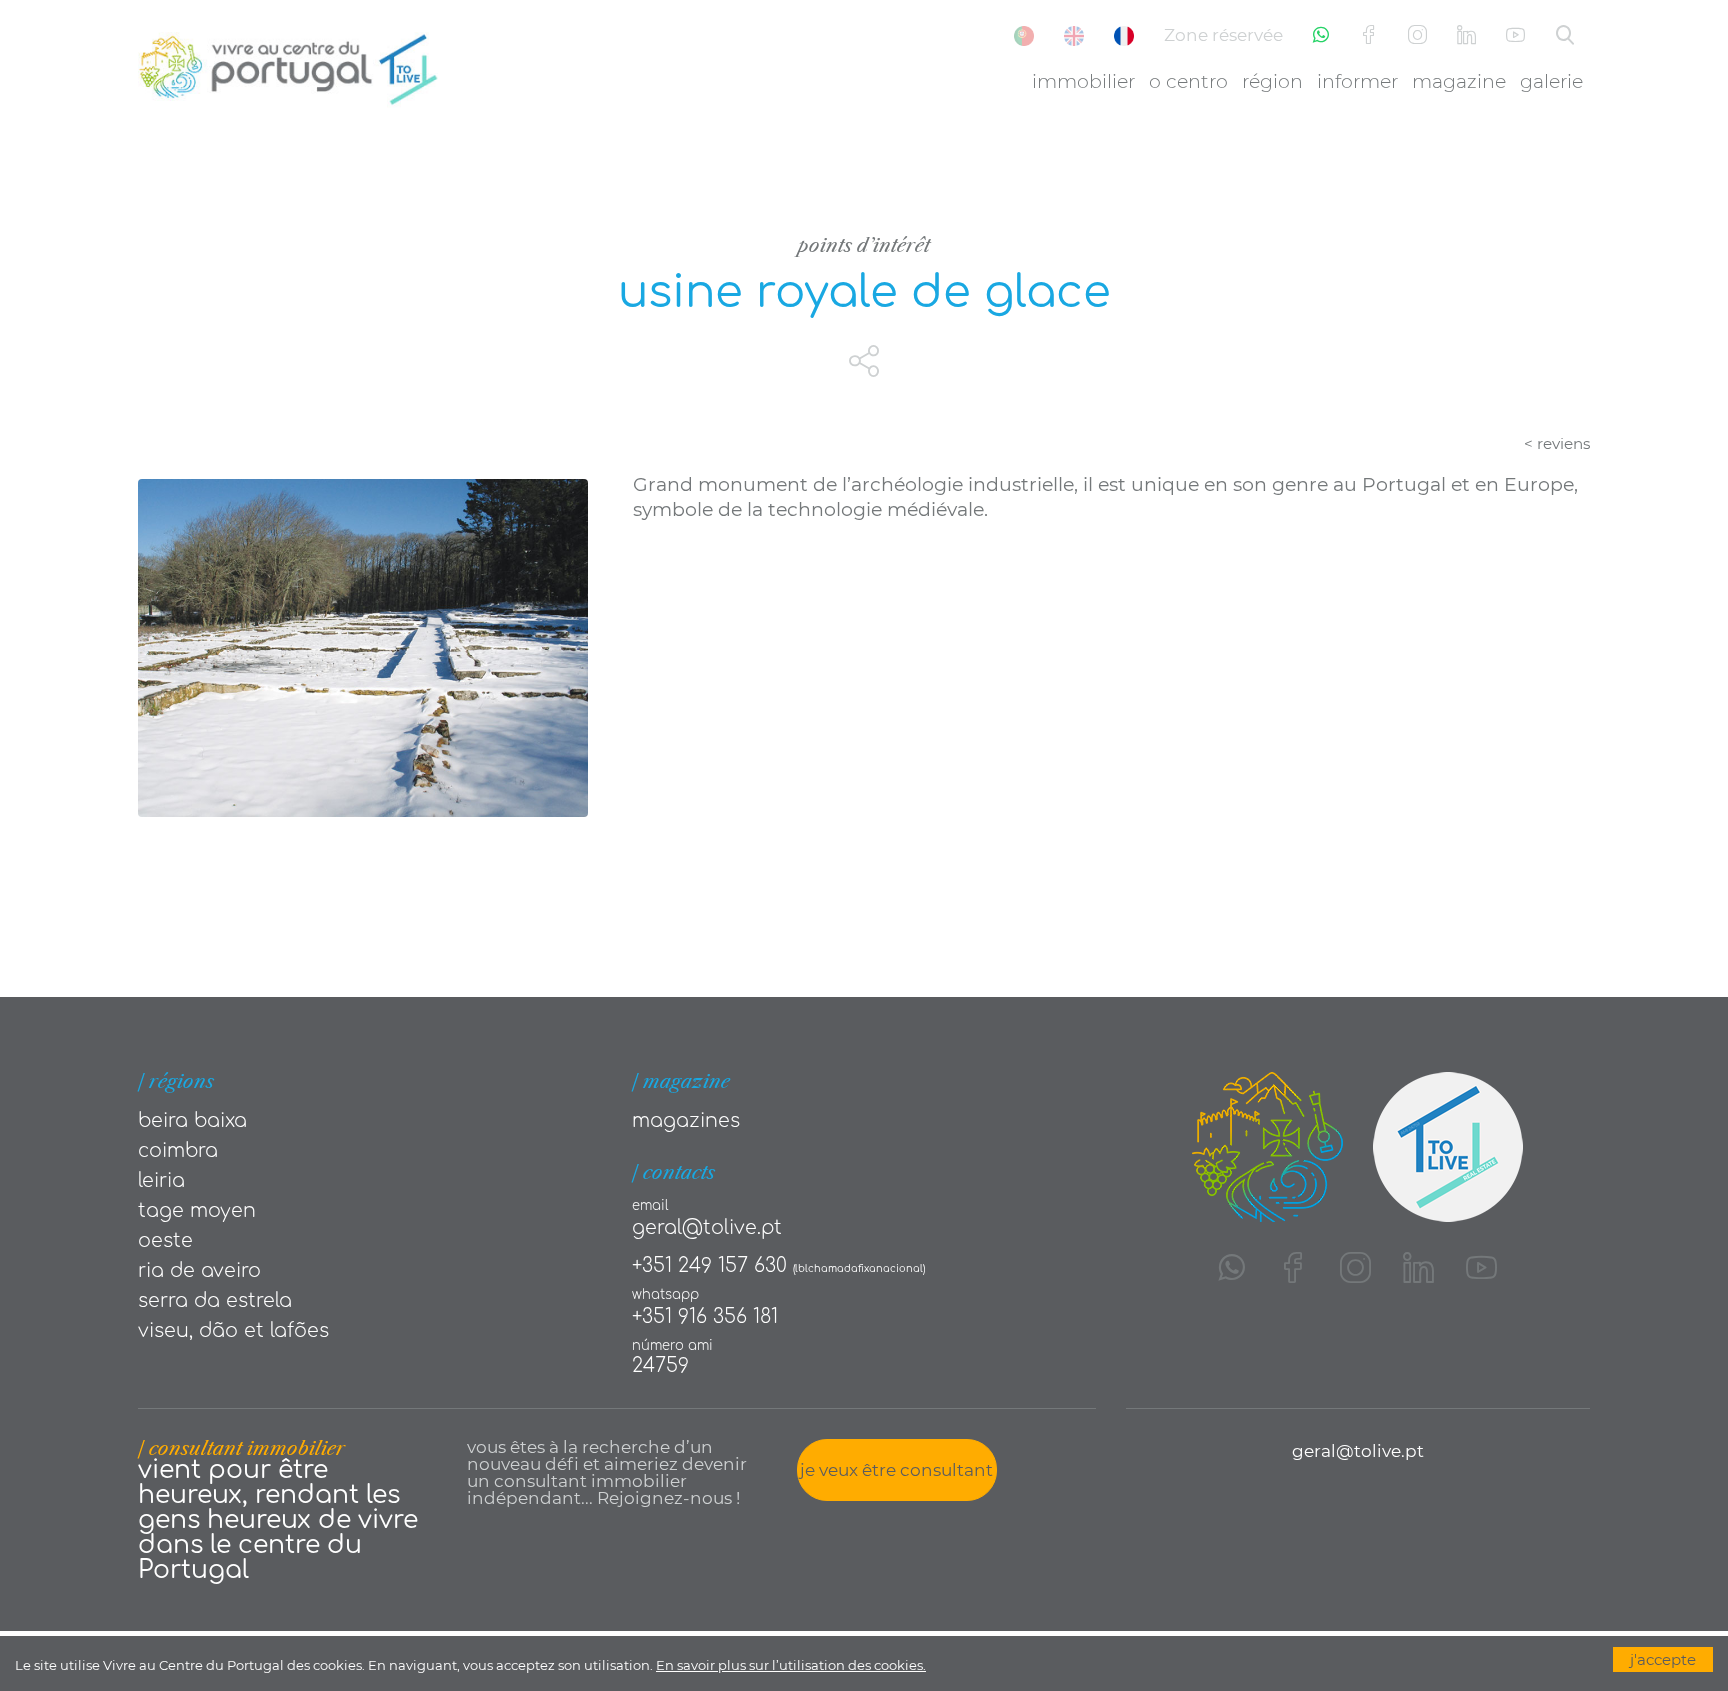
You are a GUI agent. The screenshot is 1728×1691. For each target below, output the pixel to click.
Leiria (161, 1180)
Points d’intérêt (864, 245)
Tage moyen (197, 1210)
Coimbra (178, 1150)
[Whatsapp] (1321, 35)
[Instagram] (1417, 35)
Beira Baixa (192, 1120)
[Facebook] (1368, 35)
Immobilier (1083, 81)
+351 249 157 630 (709, 1265)
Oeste (165, 1240)
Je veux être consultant (896, 1470)
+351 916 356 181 (705, 1316)
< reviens (1557, 443)
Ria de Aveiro (199, 1270)
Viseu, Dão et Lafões (233, 1330)
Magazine (1459, 81)
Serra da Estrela (215, 1300)
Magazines (686, 1120)
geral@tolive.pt (707, 1227)
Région (1272, 81)
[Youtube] (1515, 35)
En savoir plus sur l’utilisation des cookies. (791, 1665)
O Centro (1188, 81)
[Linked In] (1466, 35)
